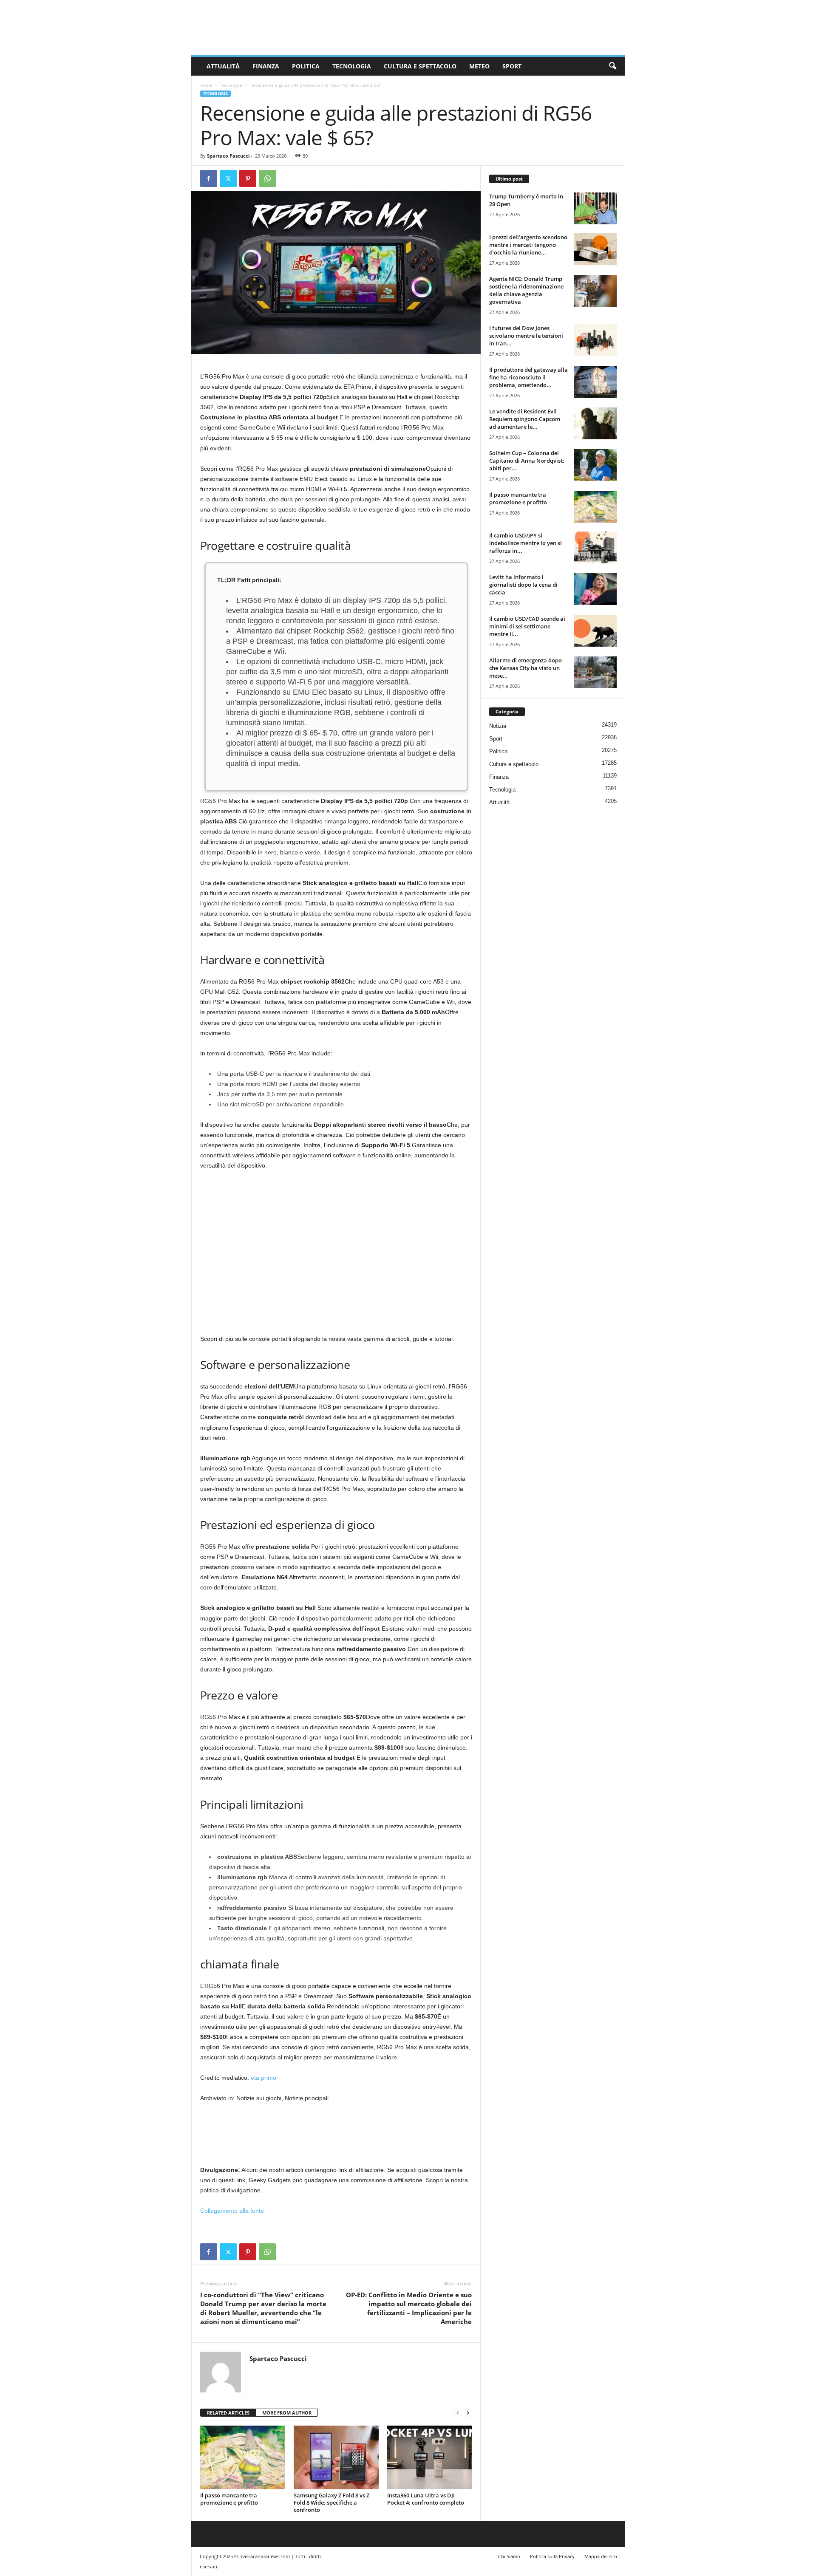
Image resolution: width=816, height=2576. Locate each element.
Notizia (498, 726)
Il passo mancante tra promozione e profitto (229, 2499)
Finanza (266, 66)
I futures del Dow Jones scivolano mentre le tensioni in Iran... (526, 336)
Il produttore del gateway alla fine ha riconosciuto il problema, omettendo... (528, 377)
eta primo (263, 2078)
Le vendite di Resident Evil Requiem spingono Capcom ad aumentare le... (525, 419)
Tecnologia (352, 66)
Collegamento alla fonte (232, 2211)
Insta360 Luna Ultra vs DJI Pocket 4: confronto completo (426, 2499)
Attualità (223, 66)
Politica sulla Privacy (552, 2556)
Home (206, 85)
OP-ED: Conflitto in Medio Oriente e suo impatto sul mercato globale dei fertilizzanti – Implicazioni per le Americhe (409, 2308)
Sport (512, 66)
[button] (612, 66)
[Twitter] (228, 178)
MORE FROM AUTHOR (287, 2413)
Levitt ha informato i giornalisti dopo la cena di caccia (523, 585)
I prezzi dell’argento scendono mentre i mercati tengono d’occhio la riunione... (528, 245)
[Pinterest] (248, 178)
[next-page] (468, 2413)
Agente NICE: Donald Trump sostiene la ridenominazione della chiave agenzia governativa (526, 290)
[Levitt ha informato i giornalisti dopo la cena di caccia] (595, 589)
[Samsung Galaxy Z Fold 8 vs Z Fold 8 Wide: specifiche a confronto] (336, 2457)
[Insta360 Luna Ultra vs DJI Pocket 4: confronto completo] (430, 2457)
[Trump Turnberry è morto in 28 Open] (595, 208)
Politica (306, 66)
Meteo (479, 66)
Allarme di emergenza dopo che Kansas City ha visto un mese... (526, 668)
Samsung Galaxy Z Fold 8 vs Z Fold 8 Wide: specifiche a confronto (331, 2502)
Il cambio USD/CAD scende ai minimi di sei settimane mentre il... (527, 626)
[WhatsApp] (267, 178)
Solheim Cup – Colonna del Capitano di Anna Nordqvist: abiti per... (527, 461)
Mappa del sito (601, 2556)
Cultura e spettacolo (420, 66)
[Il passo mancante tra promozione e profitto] (243, 2457)
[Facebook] (209, 178)
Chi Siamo (509, 2556)
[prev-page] (458, 2413)
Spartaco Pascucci (228, 156)
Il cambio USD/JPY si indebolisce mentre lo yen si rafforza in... (526, 543)
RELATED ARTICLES (228, 2413)
